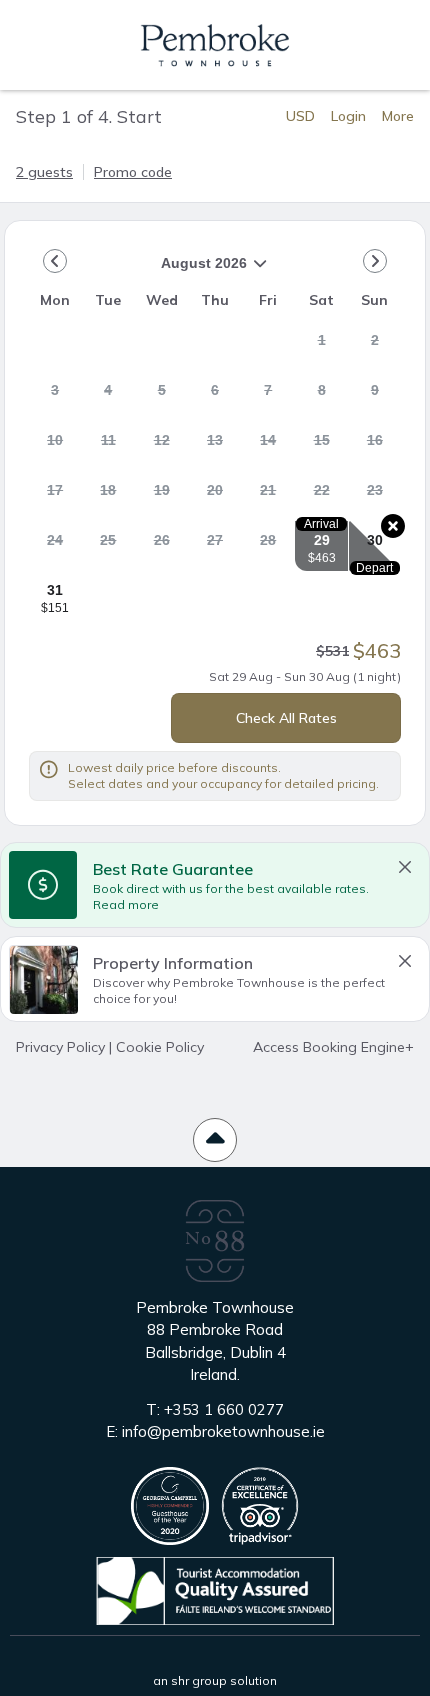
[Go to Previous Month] (55, 261)
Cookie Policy (160, 1047)
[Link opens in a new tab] (170, 1506)
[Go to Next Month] (375, 261)
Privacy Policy (60, 1047)
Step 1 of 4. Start (89, 116)
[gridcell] (321, 346)
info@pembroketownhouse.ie (223, 1431)
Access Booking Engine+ (333, 1047)
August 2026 (138, 270)
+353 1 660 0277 (224, 1409)
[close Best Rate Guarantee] (405, 867)
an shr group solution (215, 1680)
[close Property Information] (405, 961)
